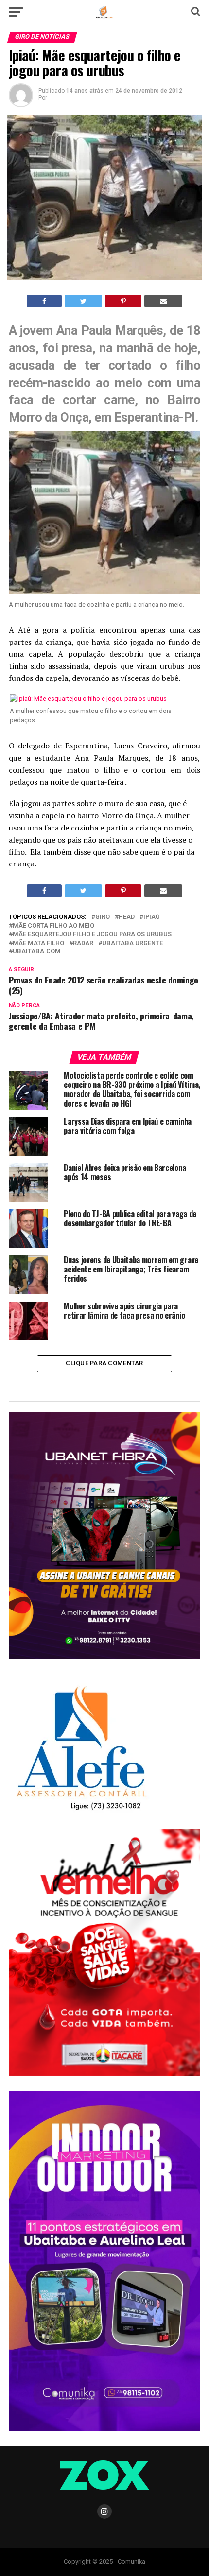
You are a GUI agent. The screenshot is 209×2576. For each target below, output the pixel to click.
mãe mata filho (38, 943)
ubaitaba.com (37, 952)
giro (103, 917)
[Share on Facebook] (44, 301)
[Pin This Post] (123, 301)
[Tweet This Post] (83, 301)
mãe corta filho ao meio (53, 926)
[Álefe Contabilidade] (81, 1811)
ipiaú (152, 917)
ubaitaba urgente (132, 943)
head (127, 917)
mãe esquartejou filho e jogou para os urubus (92, 935)
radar (83, 943)
